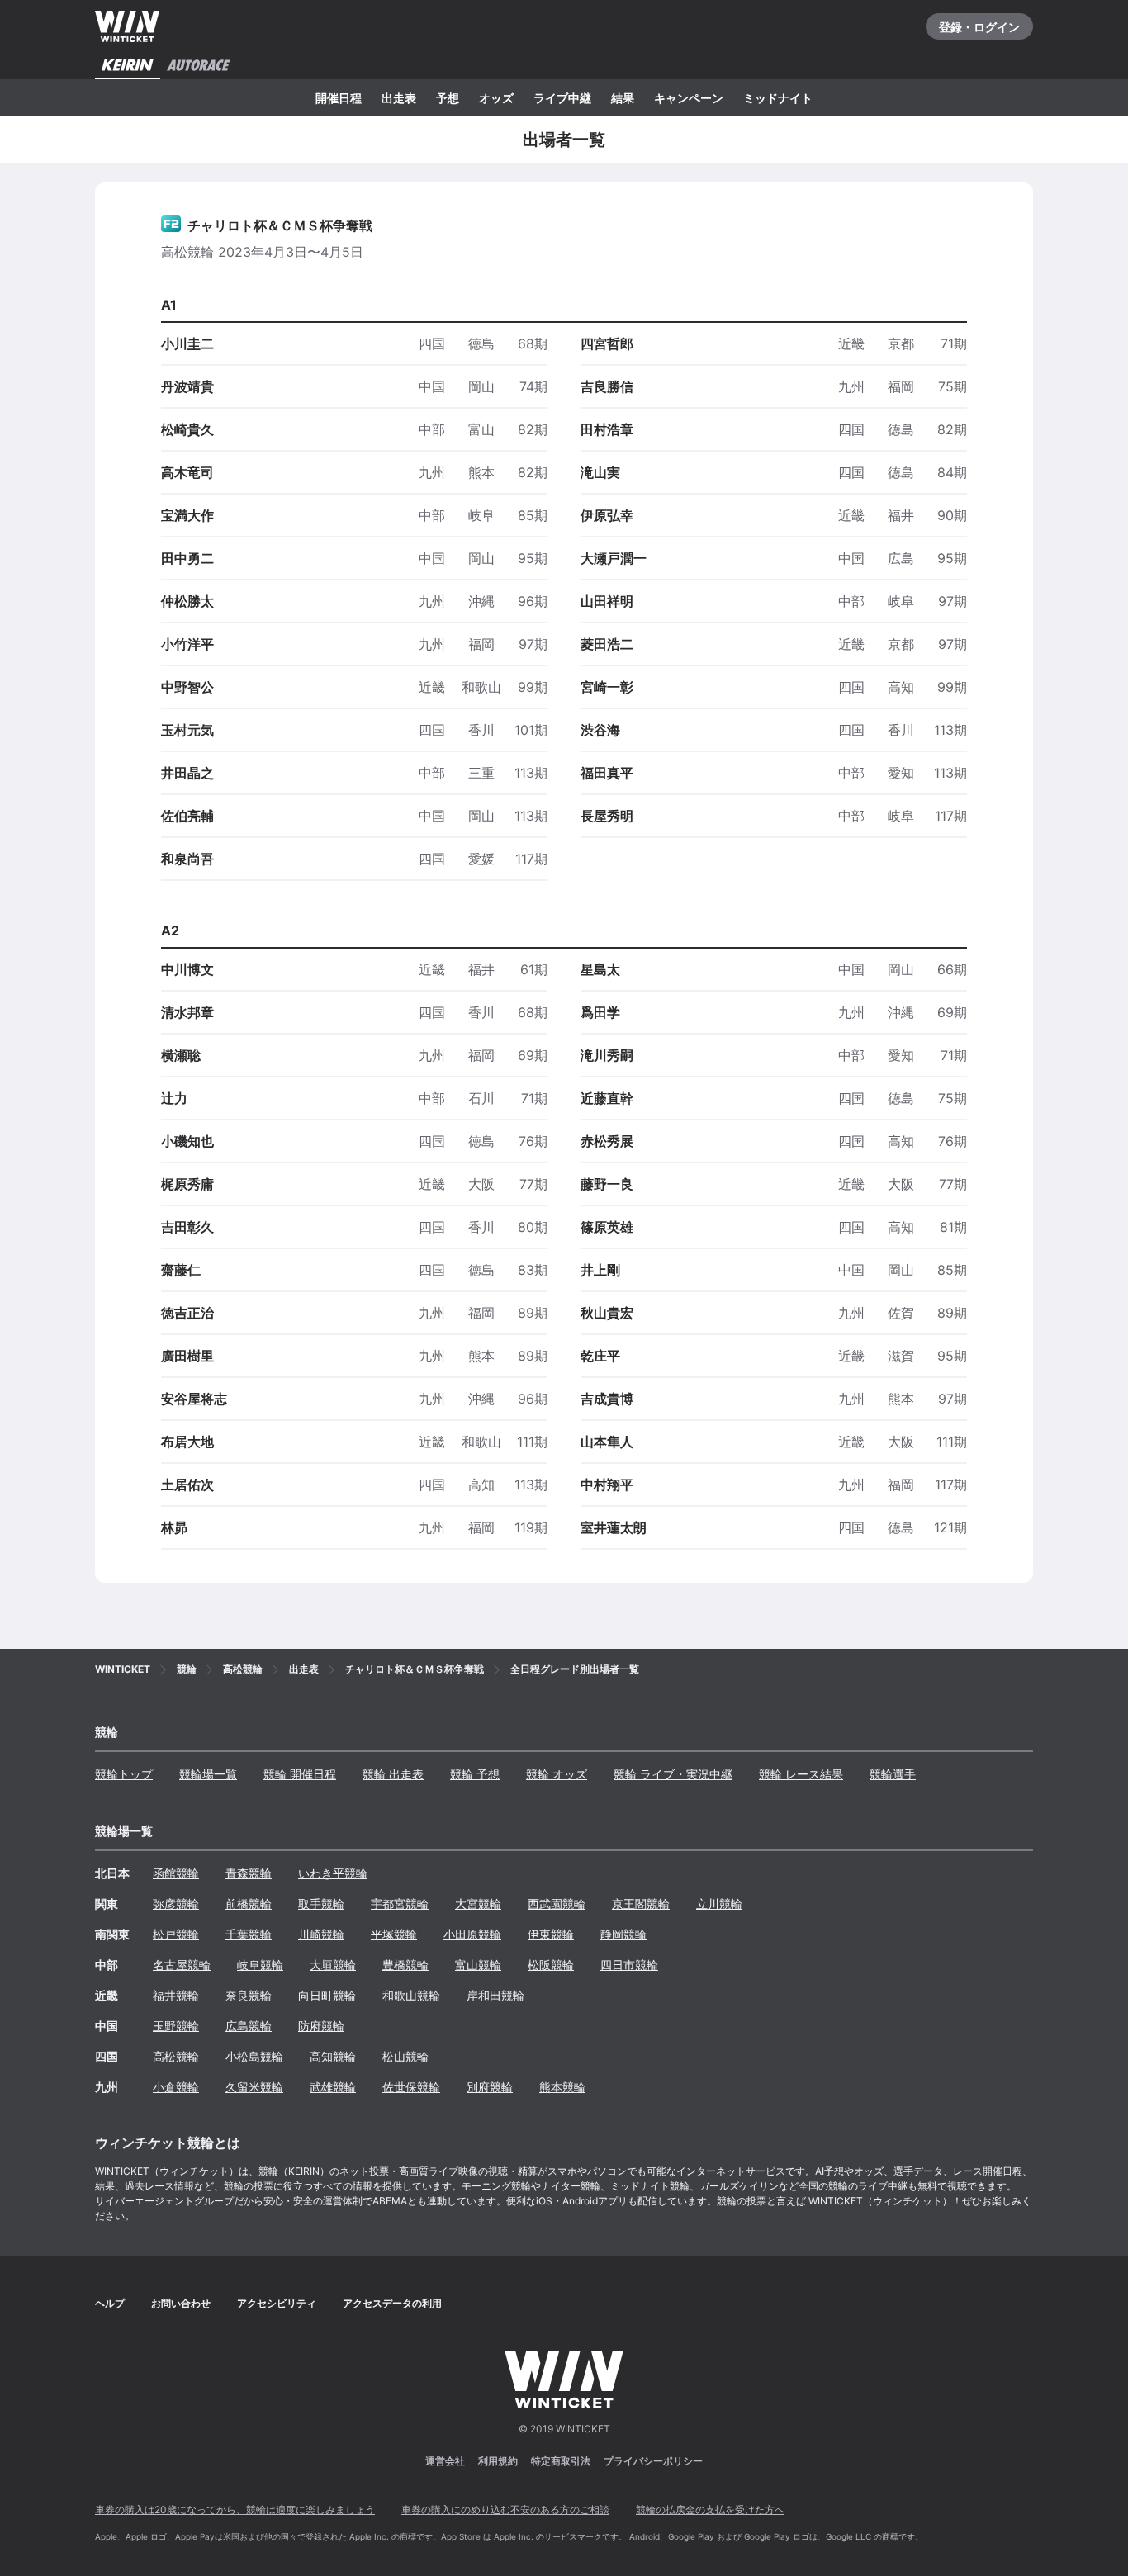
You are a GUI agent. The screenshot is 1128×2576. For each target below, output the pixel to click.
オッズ (496, 98)
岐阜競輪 (260, 1965)
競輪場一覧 (208, 1774)
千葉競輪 (249, 1934)
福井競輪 (176, 1995)
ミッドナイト (778, 98)
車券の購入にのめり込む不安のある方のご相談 (505, 2510)
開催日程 (339, 98)
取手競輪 (321, 1904)
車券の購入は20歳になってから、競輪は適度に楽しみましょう (235, 2510)
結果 (623, 98)
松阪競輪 (551, 1965)
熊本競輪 (562, 2087)
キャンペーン (689, 98)
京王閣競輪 (641, 1904)
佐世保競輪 (411, 2087)
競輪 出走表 (393, 1774)
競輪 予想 (475, 1774)
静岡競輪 (623, 1934)
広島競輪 (249, 2026)
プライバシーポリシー (653, 2461)
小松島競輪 (254, 2056)
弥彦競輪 (176, 1904)
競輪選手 (893, 1774)
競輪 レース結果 (801, 1774)
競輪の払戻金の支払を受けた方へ (710, 2510)
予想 (448, 98)
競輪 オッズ (557, 1774)
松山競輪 (405, 2056)
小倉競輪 (176, 2087)
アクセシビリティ (277, 2303)
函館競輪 (176, 1873)
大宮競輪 (478, 1904)
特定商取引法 (561, 2461)
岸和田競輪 (495, 1995)
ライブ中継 (562, 98)
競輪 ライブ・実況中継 (673, 1774)
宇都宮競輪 (400, 1904)
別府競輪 (490, 2087)
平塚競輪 (394, 1934)
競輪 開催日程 (300, 1774)
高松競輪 (176, 2056)
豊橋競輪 (405, 1965)
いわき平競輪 (333, 1873)
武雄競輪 (333, 2087)
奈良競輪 (249, 1995)
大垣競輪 (333, 1965)
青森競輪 (249, 1873)
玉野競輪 (176, 2026)
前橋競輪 (249, 1904)
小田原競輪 (472, 1934)
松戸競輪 (176, 1934)
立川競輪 (719, 1904)
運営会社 (445, 2461)
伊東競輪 (551, 1934)
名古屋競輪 (182, 1965)
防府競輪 (321, 2026)
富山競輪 (478, 1965)
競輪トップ (124, 1774)
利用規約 (498, 2461)
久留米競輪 (254, 2087)
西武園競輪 (557, 1904)
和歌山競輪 (411, 1995)
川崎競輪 (321, 1934)
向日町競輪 (327, 1995)
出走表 (399, 98)
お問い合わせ (181, 2303)
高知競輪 (333, 2056)
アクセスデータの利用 (392, 2303)
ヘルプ (110, 2303)
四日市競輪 (629, 1965)
